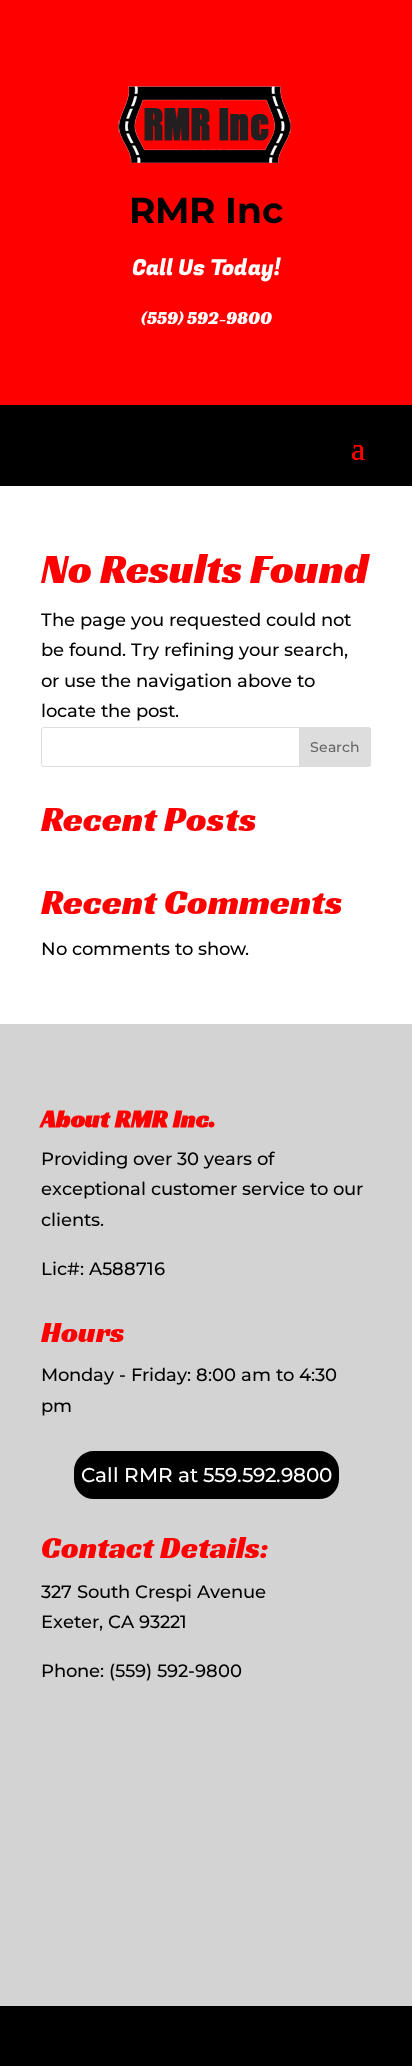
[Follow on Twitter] (386, 2023)
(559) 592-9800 (206, 317)
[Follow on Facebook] (344, 2023)
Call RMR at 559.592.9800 (206, 1475)
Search (335, 747)
